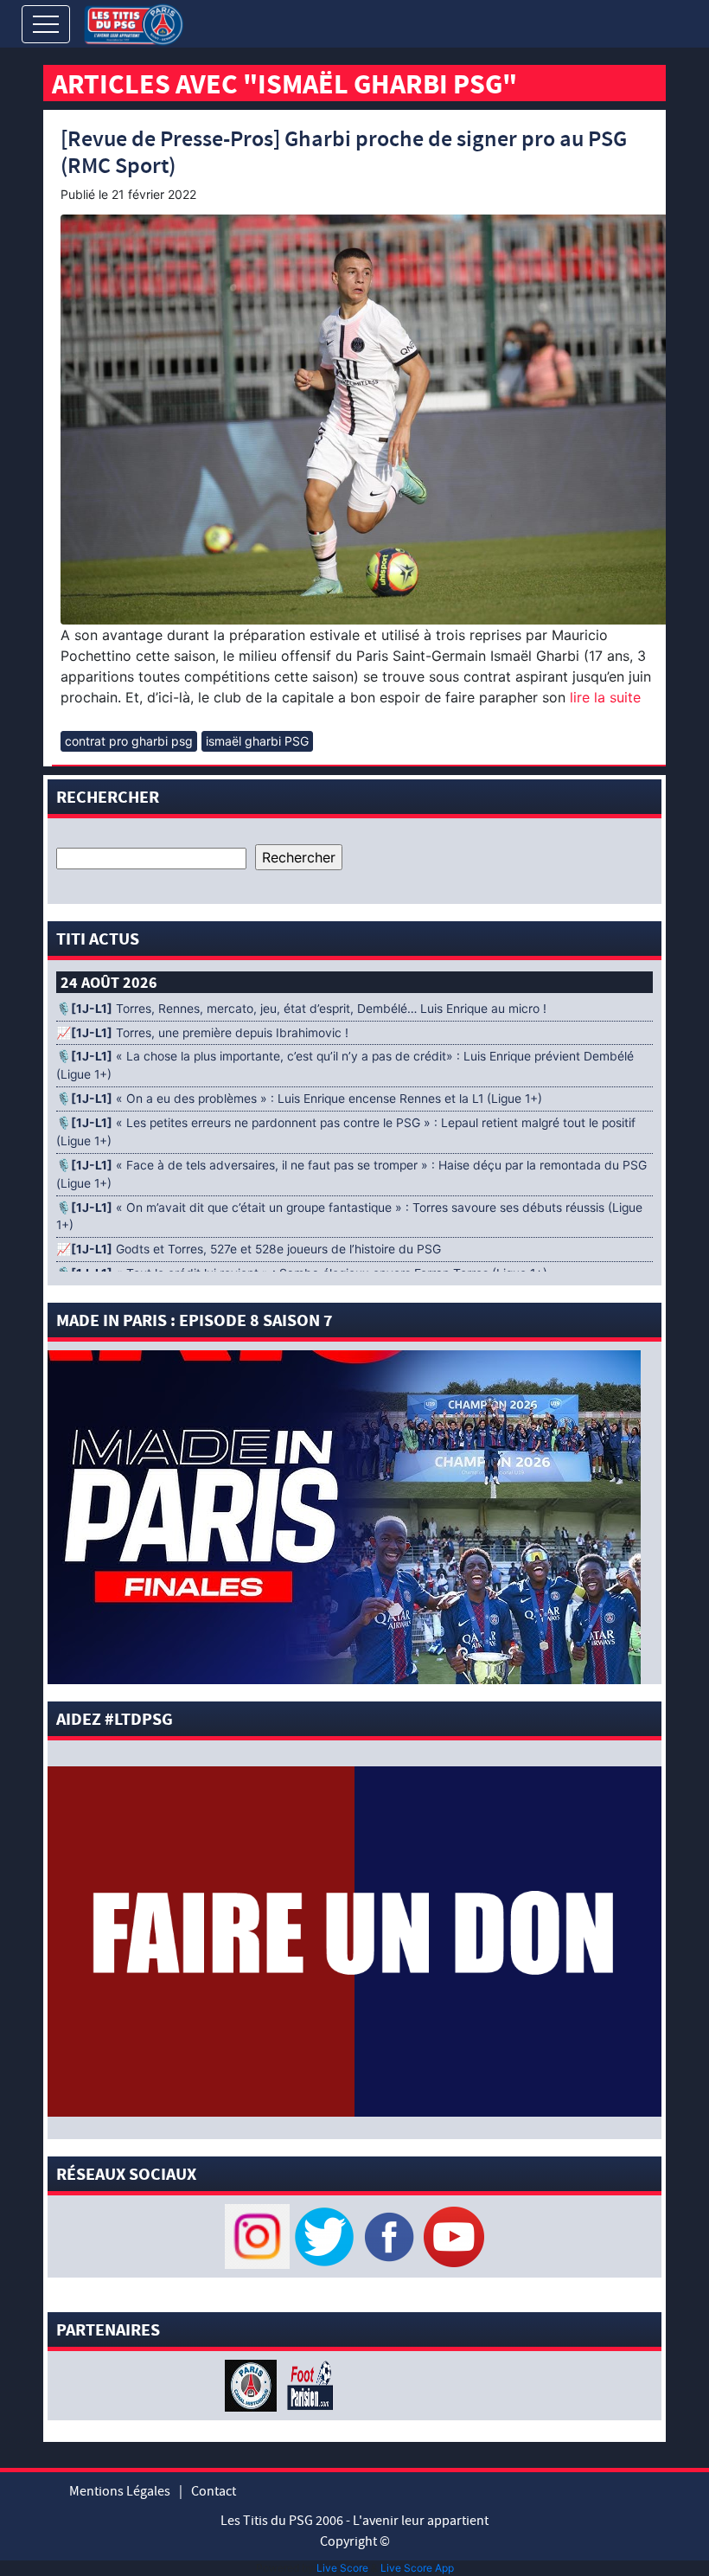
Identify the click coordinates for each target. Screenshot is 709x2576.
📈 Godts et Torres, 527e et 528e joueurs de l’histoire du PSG (249, 1249)
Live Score (342, 2568)
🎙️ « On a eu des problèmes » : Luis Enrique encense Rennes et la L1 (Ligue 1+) (299, 1099)
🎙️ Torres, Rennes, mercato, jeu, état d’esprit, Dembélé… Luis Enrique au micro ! (301, 1009)
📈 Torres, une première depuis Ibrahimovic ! (202, 1033)
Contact (214, 2491)
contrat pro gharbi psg (129, 741)
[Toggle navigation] (46, 24)
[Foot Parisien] (307, 2385)
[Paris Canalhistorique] (253, 2385)
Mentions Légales (120, 2491)
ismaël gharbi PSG (257, 741)
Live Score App (417, 2568)
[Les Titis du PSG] (134, 23)
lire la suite (603, 697)
